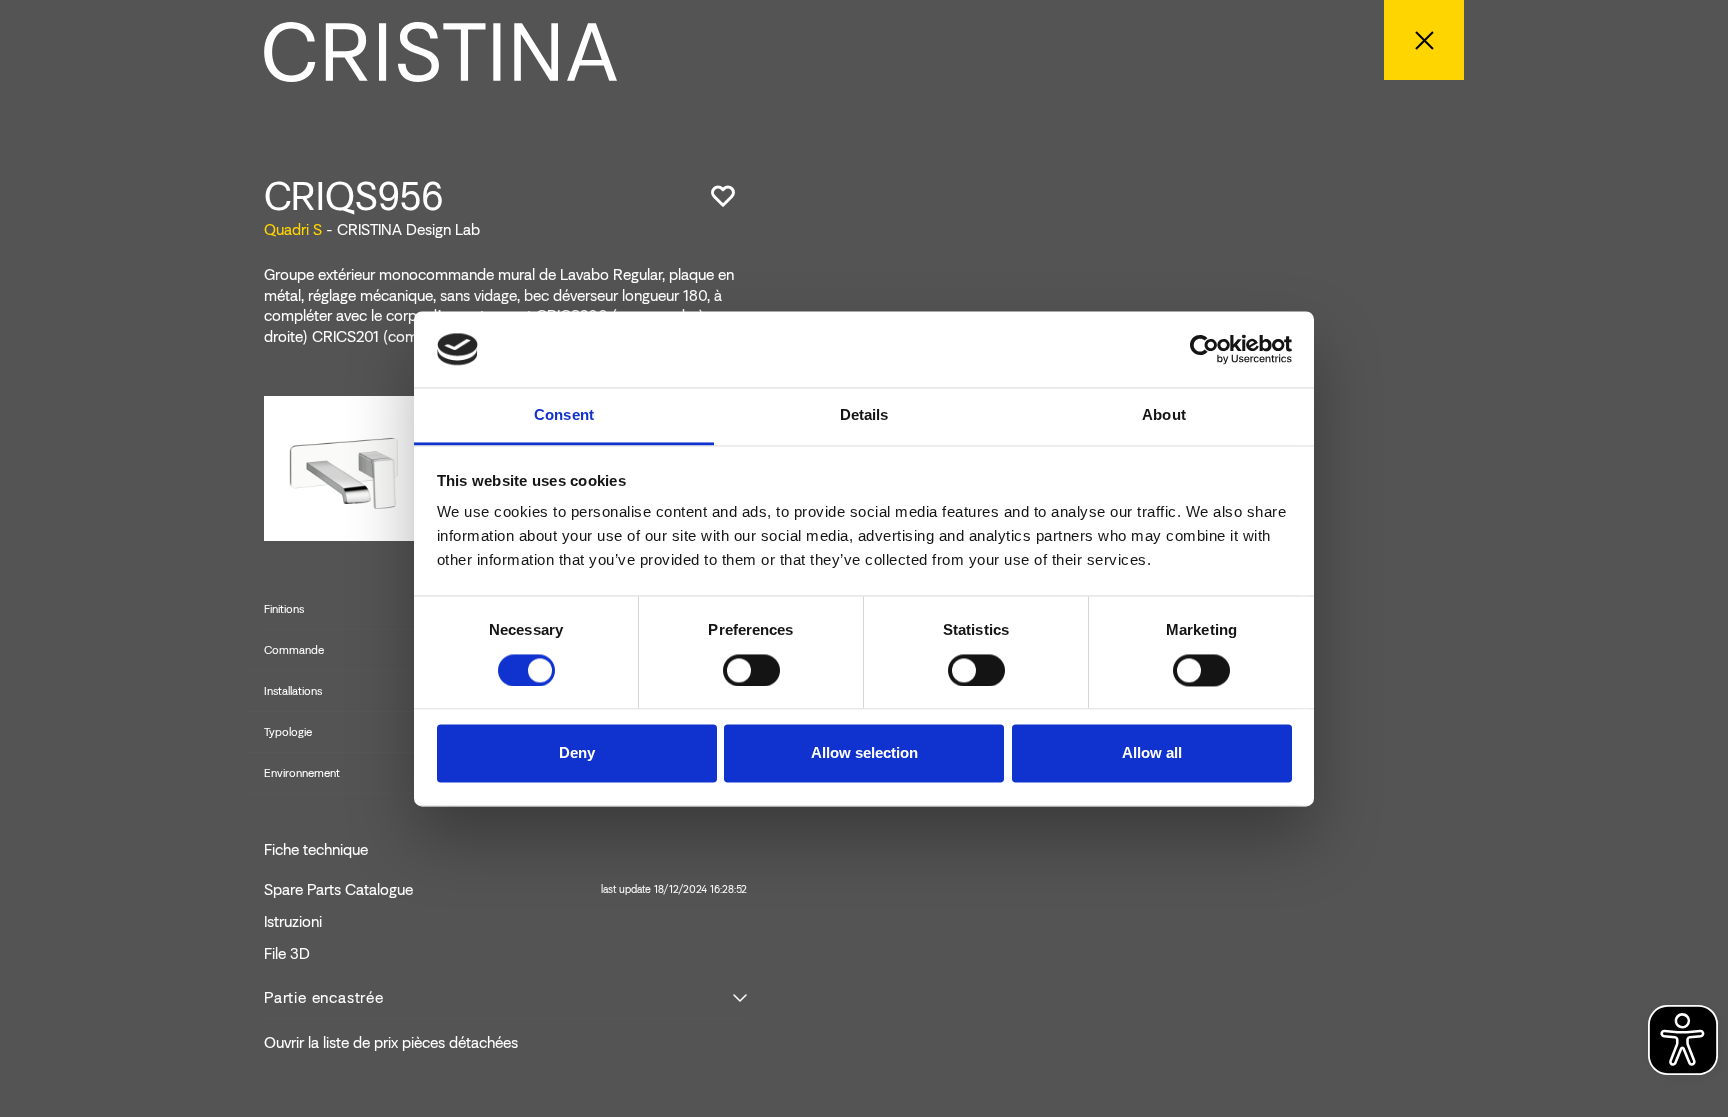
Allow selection (864, 753)
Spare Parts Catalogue (505, 890)
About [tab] (1164, 415)
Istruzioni (293, 922)
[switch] (751, 670)
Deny (577, 753)
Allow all (1152, 753)
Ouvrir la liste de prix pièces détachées (391, 1043)
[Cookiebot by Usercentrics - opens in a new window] (1204, 349)
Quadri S (293, 229)
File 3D (287, 954)
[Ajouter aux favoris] (723, 196)
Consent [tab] (564, 415)
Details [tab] (864, 415)
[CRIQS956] (344, 466)
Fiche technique (316, 850)
